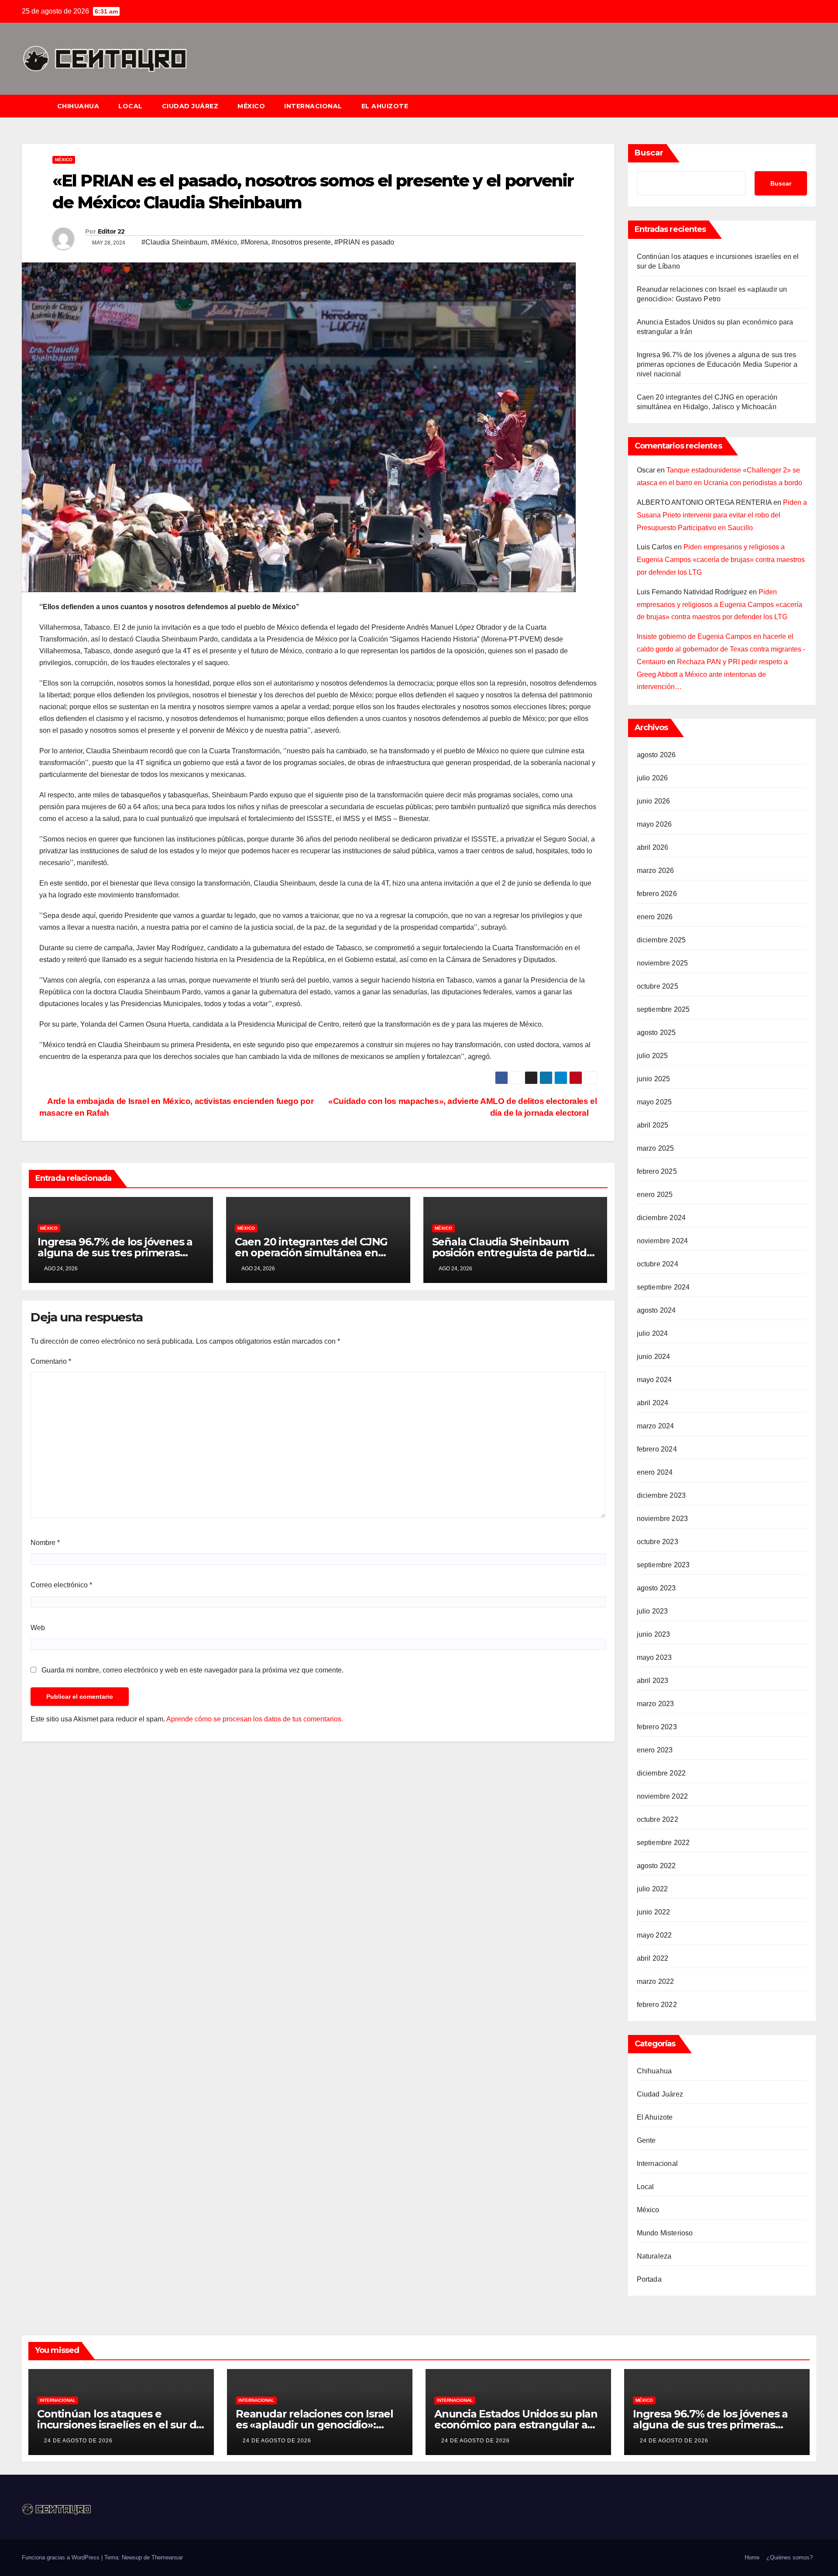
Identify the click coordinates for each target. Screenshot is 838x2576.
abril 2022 (653, 1958)
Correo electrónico (61, 1585)
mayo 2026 (654, 824)
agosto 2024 (656, 1310)
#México (224, 242)
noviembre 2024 (663, 1241)
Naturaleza (654, 2256)
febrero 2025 (657, 1171)
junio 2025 (654, 1079)
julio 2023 (653, 1611)
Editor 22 (111, 231)
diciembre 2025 (661, 940)
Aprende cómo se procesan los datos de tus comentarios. (255, 1719)
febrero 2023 (657, 1727)
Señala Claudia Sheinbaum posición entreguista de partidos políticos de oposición (515, 1253)
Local (131, 106)
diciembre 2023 (661, 1495)
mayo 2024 (654, 1380)
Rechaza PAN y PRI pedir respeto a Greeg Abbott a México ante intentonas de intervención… (712, 674)
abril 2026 (653, 847)
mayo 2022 (654, 1935)
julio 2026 (653, 778)
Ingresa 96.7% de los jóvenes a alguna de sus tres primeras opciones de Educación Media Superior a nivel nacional (717, 364)
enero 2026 (655, 917)
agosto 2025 (656, 1033)
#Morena (254, 242)
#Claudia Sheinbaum (174, 242)
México (251, 106)
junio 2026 (654, 801)
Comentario (51, 1361)
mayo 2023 (654, 1657)
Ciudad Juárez (190, 106)
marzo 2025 (656, 1148)
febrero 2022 (657, 2005)
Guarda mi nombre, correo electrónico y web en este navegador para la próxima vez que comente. (192, 1670)
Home (752, 2557)
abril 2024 (653, 1403)
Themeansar (167, 2557)
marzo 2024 (656, 1426)
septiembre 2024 (663, 1287)
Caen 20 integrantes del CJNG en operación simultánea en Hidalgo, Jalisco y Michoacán (311, 1253)
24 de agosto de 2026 (78, 2441)
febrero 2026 (657, 894)
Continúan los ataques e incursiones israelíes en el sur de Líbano (120, 2425)
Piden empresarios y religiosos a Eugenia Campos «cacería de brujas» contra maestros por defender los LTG (721, 560)
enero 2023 (655, 1750)
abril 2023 (653, 1681)
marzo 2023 (656, 1704)
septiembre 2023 (663, 1565)
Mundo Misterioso (665, 2233)
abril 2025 (653, 1125)
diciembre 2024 (661, 1218)
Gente (646, 2140)
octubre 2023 (658, 1542)
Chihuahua (78, 106)
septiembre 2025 (663, 1009)
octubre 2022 (658, 1819)
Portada (649, 2279)
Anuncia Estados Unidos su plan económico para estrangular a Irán (516, 2425)
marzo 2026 (656, 871)
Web (38, 1628)
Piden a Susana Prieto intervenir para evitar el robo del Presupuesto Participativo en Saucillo (722, 515)
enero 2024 (655, 1472)
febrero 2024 (657, 1449)
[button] (814, 106)
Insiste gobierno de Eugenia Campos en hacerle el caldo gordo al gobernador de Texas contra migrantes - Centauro (721, 649)
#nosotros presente (301, 242)
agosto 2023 (656, 1588)
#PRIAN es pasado (364, 242)
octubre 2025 (658, 986)
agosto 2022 (656, 1866)
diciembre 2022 (661, 1773)
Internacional (313, 106)
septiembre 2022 (663, 1843)
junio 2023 (654, 1634)
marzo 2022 (656, 1981)
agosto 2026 (656, 755)
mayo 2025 (654, 1102)
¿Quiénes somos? (790, 2557)
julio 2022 (653, 1889)
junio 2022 (654, 1912)
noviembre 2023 (663, 1519)
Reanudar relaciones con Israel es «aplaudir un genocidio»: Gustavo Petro (314, 2425)
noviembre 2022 (663, 1796)
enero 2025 (655, 1195)
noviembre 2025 (663, 963)
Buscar (649, 153)
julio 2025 (653, 1056)
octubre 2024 (658, 1264)
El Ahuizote (385, 106)
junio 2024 (654, 1357)
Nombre (45, 1543)
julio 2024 (653, 1333)
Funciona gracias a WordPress (62, 2557)
